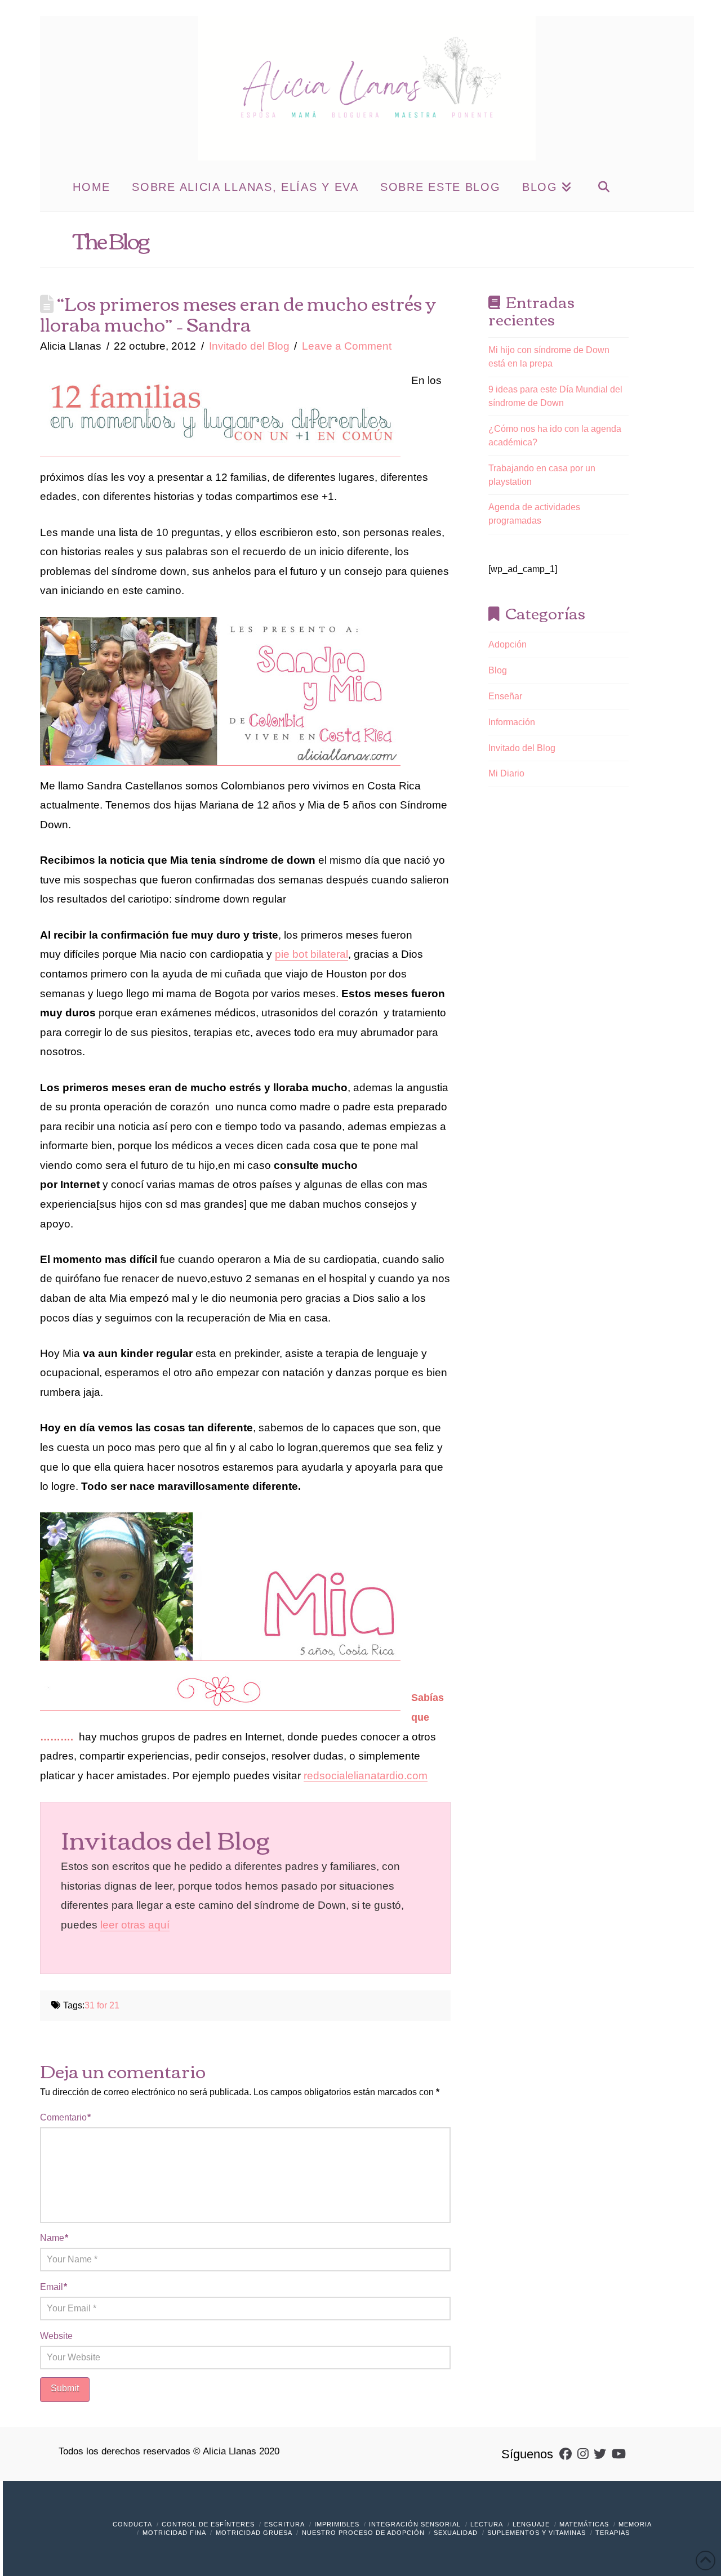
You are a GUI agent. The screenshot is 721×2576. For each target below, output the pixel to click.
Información (512, 722)
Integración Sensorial (415, 2524)
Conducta (132, 2524)
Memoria (635, 2524)
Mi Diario (506, 773)
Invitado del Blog (249, 346)
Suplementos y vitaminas (537, 2533)
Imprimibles (337, 2524)
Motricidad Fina (174, 2533)
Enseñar (505, 696)
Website (56, 2336)
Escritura (284, 2524)
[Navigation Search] (604, 186)
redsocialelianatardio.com (366, 1776)
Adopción (508, 644)
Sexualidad (456, 2533)
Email (54, 2287)
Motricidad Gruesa (254, 2533)
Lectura (487, 2524)
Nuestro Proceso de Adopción (363, 2533)
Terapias (613, 2533)
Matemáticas (584, 2524)
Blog (498, 670)
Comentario (65, 2117)
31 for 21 (102, 2005)
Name (54, 2238)
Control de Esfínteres (208, 2524)
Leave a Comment (347, 346)
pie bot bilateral (311, 954)
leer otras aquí (135, 1925)
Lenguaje (531, 2524)
